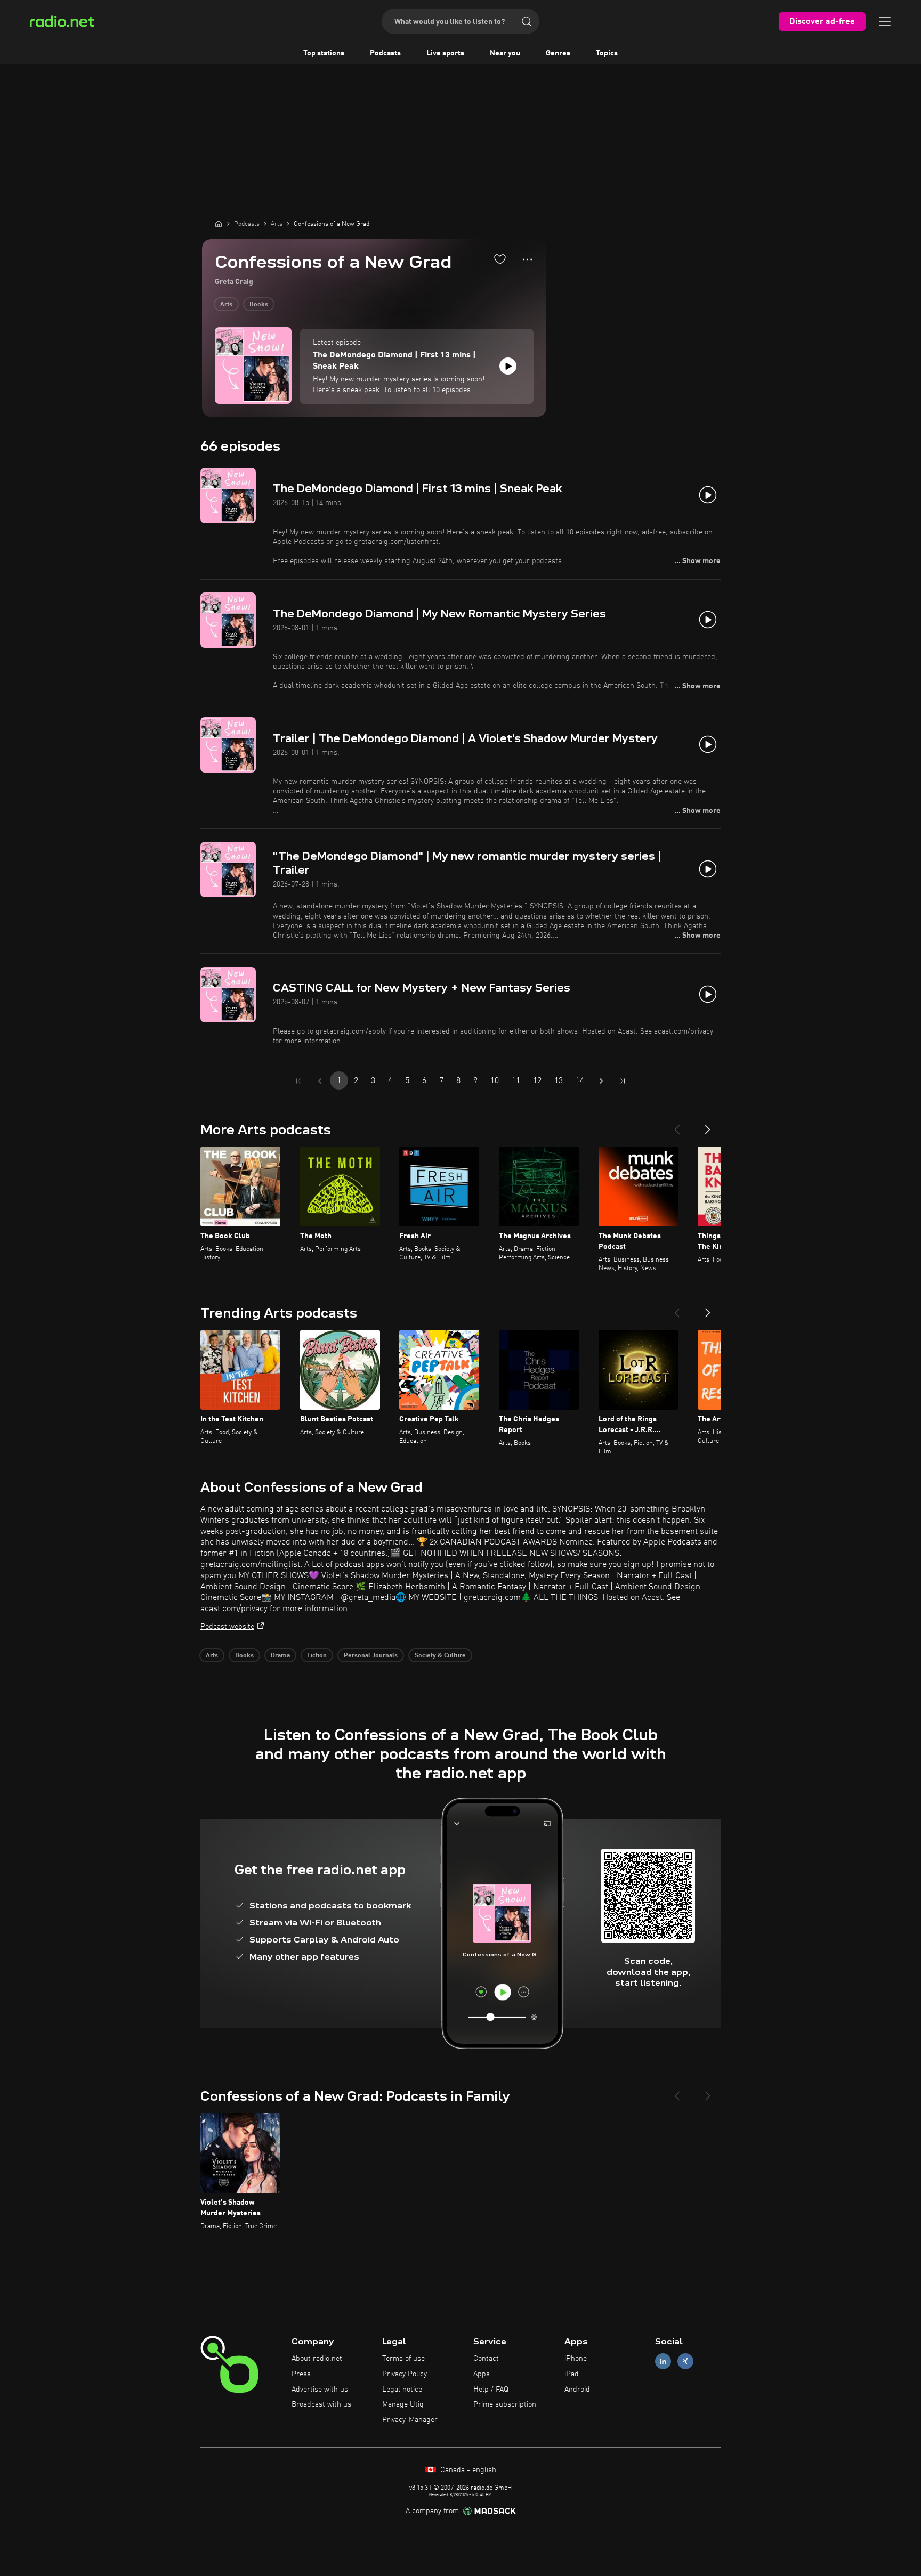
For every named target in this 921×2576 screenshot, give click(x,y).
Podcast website (227, 1627)
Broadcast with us (321, 2404)
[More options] (527, 259)
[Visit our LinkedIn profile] (663, 2362)
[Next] (708, 1125)
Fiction (317, 1656)
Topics (607, 53)
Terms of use (403, 2359)
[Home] (219, 224)
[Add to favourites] (500, 259)
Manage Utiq (403, 2404)
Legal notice (402, 2390)
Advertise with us (320, 2390)
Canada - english (467, 2470)
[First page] (298, 1081)
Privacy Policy (405, 2374)
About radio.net (317, 2359)
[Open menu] (885, 21)
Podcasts (385, 53)
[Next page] (601, 1081)
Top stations (324, 53)
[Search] (527, 21)
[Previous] (677, 1125)
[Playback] (508, 366)
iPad (572, 2374)
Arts (226, 305)
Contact (486, 2359)
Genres (558, 53)
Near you (505, 53)
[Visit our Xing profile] (685, 2362)
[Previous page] (320, 1081)
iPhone (576, 2359)
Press (301, 2374)
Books (259, 305)
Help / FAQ (491, 2390)
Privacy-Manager (410, 2420)
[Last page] (623, 1081)
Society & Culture (440, 1656)
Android (577, 2390)
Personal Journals (371, 1656)
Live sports (445, 53)
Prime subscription (505, 2404)
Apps (482, 2374)
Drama (280, 1656)
